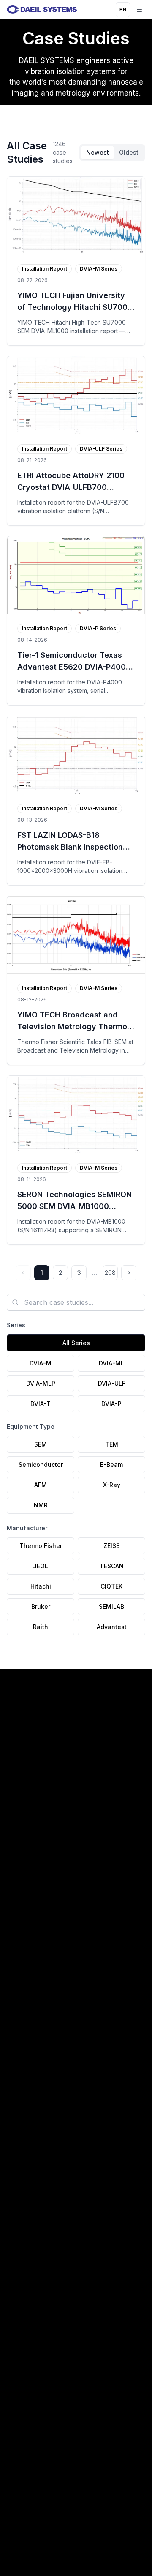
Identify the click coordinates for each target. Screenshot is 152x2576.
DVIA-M (41, 1363)
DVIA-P (111, 1404)
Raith (41, 1627)
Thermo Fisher (41, 1546)
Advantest (112, 1627)
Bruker (41, 1607)
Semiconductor (41, 1464)
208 (110, 1273)
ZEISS (112, 1546)
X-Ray (112, 1485)
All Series (76, 1343)
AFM (41, 1485)
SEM (41, 1444)
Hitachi (41, 1586)
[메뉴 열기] (139, 10)
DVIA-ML (111, 1363)
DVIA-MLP (41, 1383)
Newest (98, 152)
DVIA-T (41, 1404)
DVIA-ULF (112, 1383)
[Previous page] (23, 1273)
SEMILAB (111, 1607)
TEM (112, 1444)
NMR (41, 1505)
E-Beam (111, 1464)
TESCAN (112, 1566)
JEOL (41, 1566)
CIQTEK (111, 1586)
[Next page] (129, 1273)
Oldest (129, 152)
